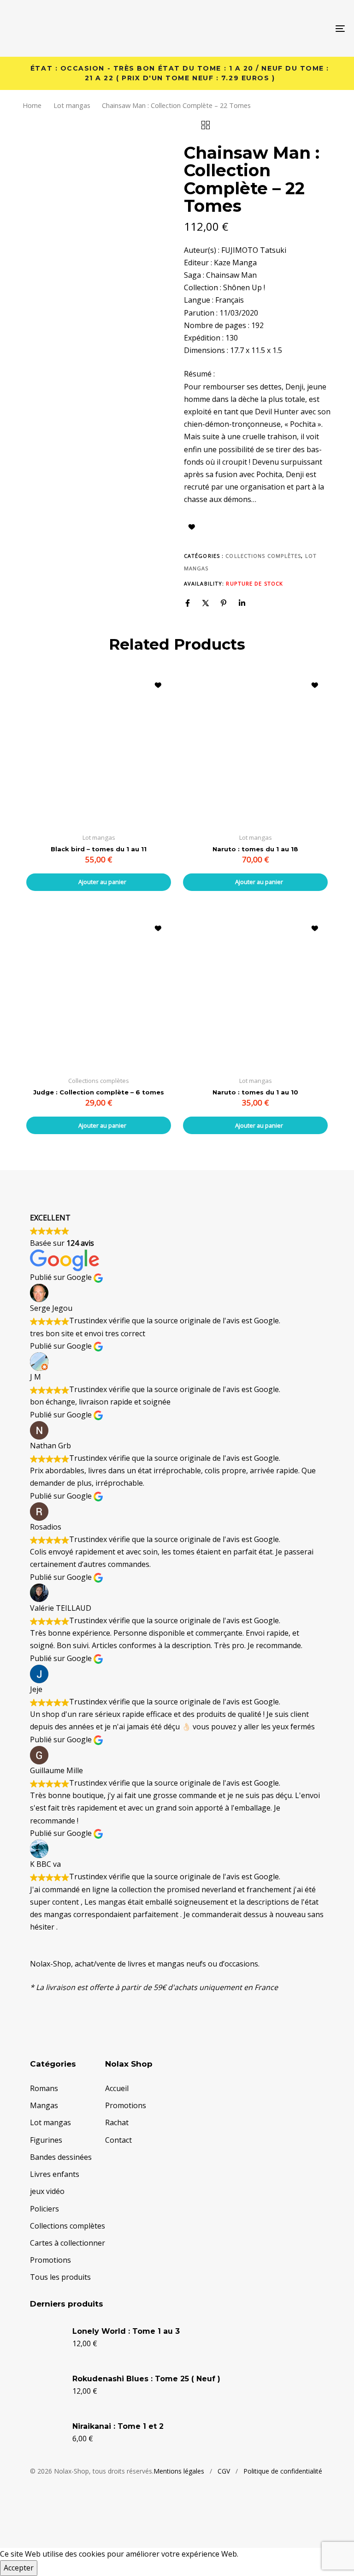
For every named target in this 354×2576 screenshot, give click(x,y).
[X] (206, 603)
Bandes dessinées (61, 2157)
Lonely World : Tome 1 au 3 (126, 2331)
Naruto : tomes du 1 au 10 (255, 1092)
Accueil (117, 2088)
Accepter (19, 2568)
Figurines (46, 2140)
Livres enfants (55, 2174)
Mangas (44, 2105)
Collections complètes (263, 556)
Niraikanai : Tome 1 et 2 (118, 2426)
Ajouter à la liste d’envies (192, 527)
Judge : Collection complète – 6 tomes (99, 1092)
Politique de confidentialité (283, 2471)
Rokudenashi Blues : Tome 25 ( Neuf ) (146, 2379)
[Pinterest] (224, 603)
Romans (44, 2088)
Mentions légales (179, 2471)
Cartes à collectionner (68, 2243)
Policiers (44, 2209)
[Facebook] (188, 603)
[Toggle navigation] (289, 28)
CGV (224, 2471)
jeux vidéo (47, 2191)
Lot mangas (72, 105)
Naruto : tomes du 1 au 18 (255, 849)
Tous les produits (60, 2277)
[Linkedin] (242, 603)
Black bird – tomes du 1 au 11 (99, 849)
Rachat (117, 2122)
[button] (99, 882)
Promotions (50, 2260)
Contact (118, 2140)
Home (32, 105)
